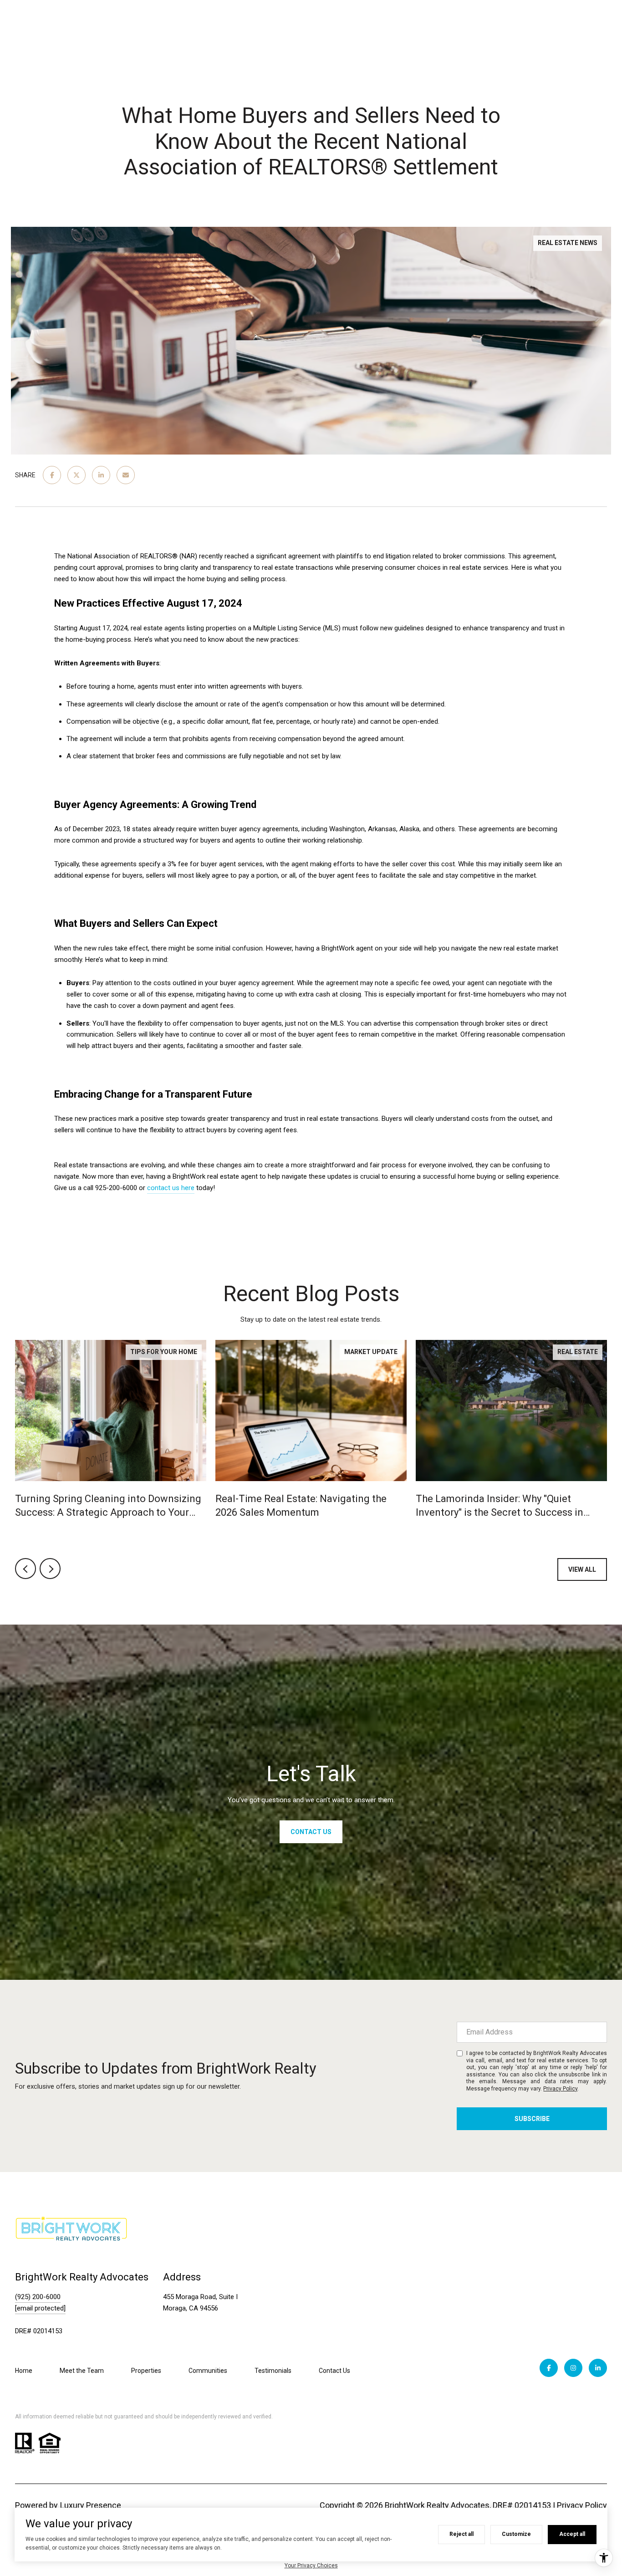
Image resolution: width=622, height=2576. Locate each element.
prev (25, 1569)
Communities (208, 2371)
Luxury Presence (91, 2505)
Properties (146, 2371)
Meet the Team (82, 2371)
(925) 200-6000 (38, 2297)
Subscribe (532, 2119)
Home (24, 2371)
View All (582, 1569)
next (50, 1569)
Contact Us (334, 2371)
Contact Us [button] (311, 1832)
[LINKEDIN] (598, 2368)
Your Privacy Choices (311, 2566)
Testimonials (273, 2371)
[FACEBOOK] (549, 2368)
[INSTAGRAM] (573, 2368)
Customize (516, 2534)
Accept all (572, 2534)
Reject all (461, 2534)
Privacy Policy (560, 2089)
